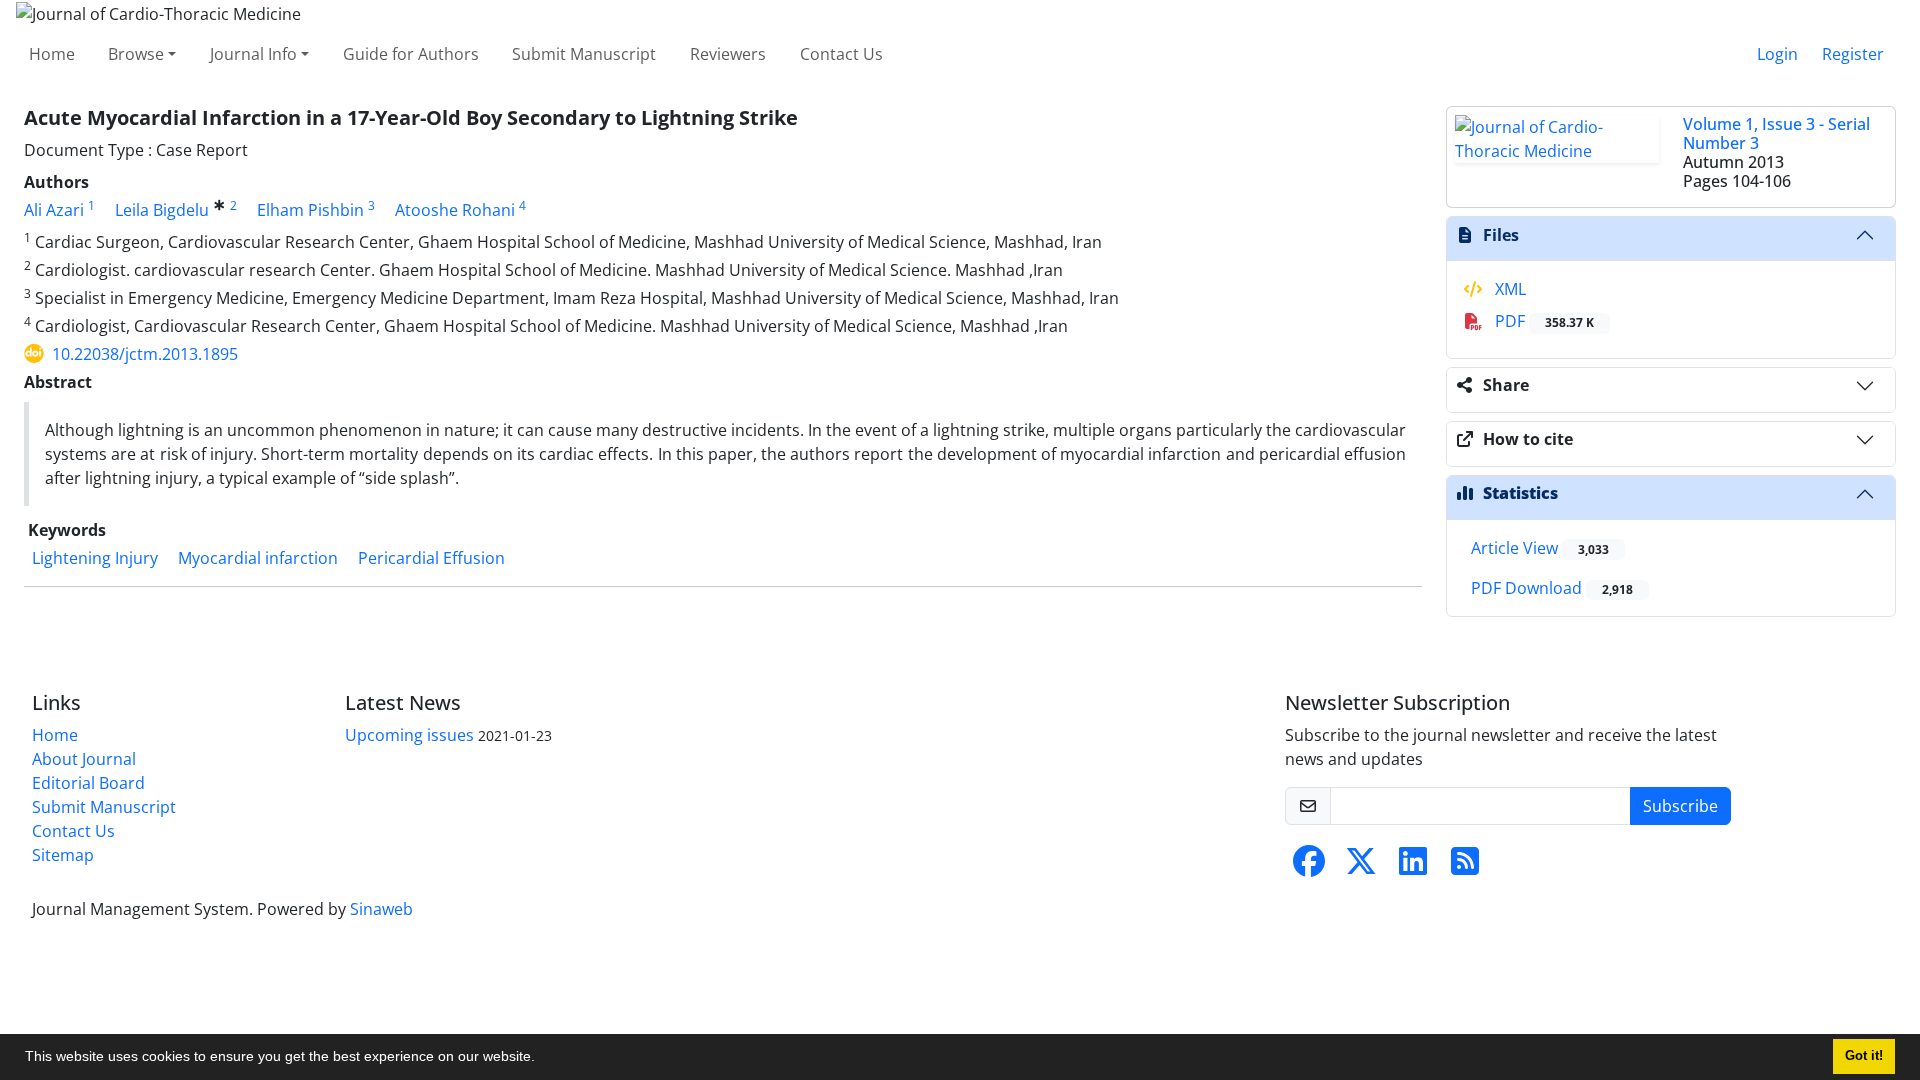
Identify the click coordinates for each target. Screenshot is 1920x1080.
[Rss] (1465, 867)
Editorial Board (88, 783)
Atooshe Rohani (455, 210)
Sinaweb (381, 909)
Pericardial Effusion (431, 558)
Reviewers (728, 54)
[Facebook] (1309, 867)
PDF (1542, 321)
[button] (542, 1059)
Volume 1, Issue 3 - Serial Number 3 (1776, 133)
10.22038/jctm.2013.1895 (145, 354)
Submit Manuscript (584, 54)
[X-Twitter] (1361, 867)
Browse (136, 54)
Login (1777, 54)
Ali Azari (54, 210)
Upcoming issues (409, 735)
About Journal (84, 759)
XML (1508, 289)
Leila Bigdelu (162, 210)
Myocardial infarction (258, 558)
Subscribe (1680, 806)
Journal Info (253, 54)
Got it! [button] (1864, 1056)
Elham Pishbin (310, 210)
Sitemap (63, 855)
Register (1853, 54)
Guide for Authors (411, 54)
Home (52, 54)
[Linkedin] (1413, 867)
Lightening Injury (95, 558)
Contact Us (841, 54)
